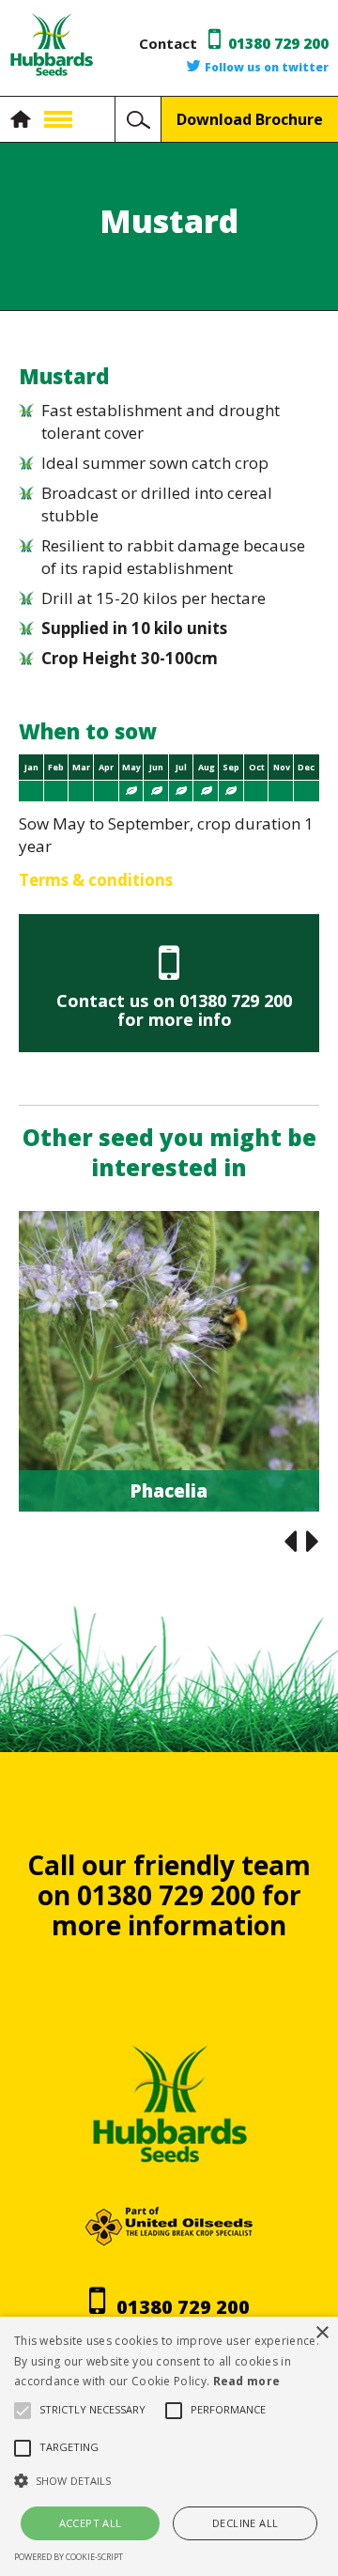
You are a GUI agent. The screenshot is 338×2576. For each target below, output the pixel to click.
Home (25, 119)
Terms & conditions (96, 880)
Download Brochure (250, 119)
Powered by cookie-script (69, 2557)
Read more (247, 2381)
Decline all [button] (245, 2523)
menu (58, 119)
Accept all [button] (91, 2523)
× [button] (322, 2333)
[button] (169, 2481)
